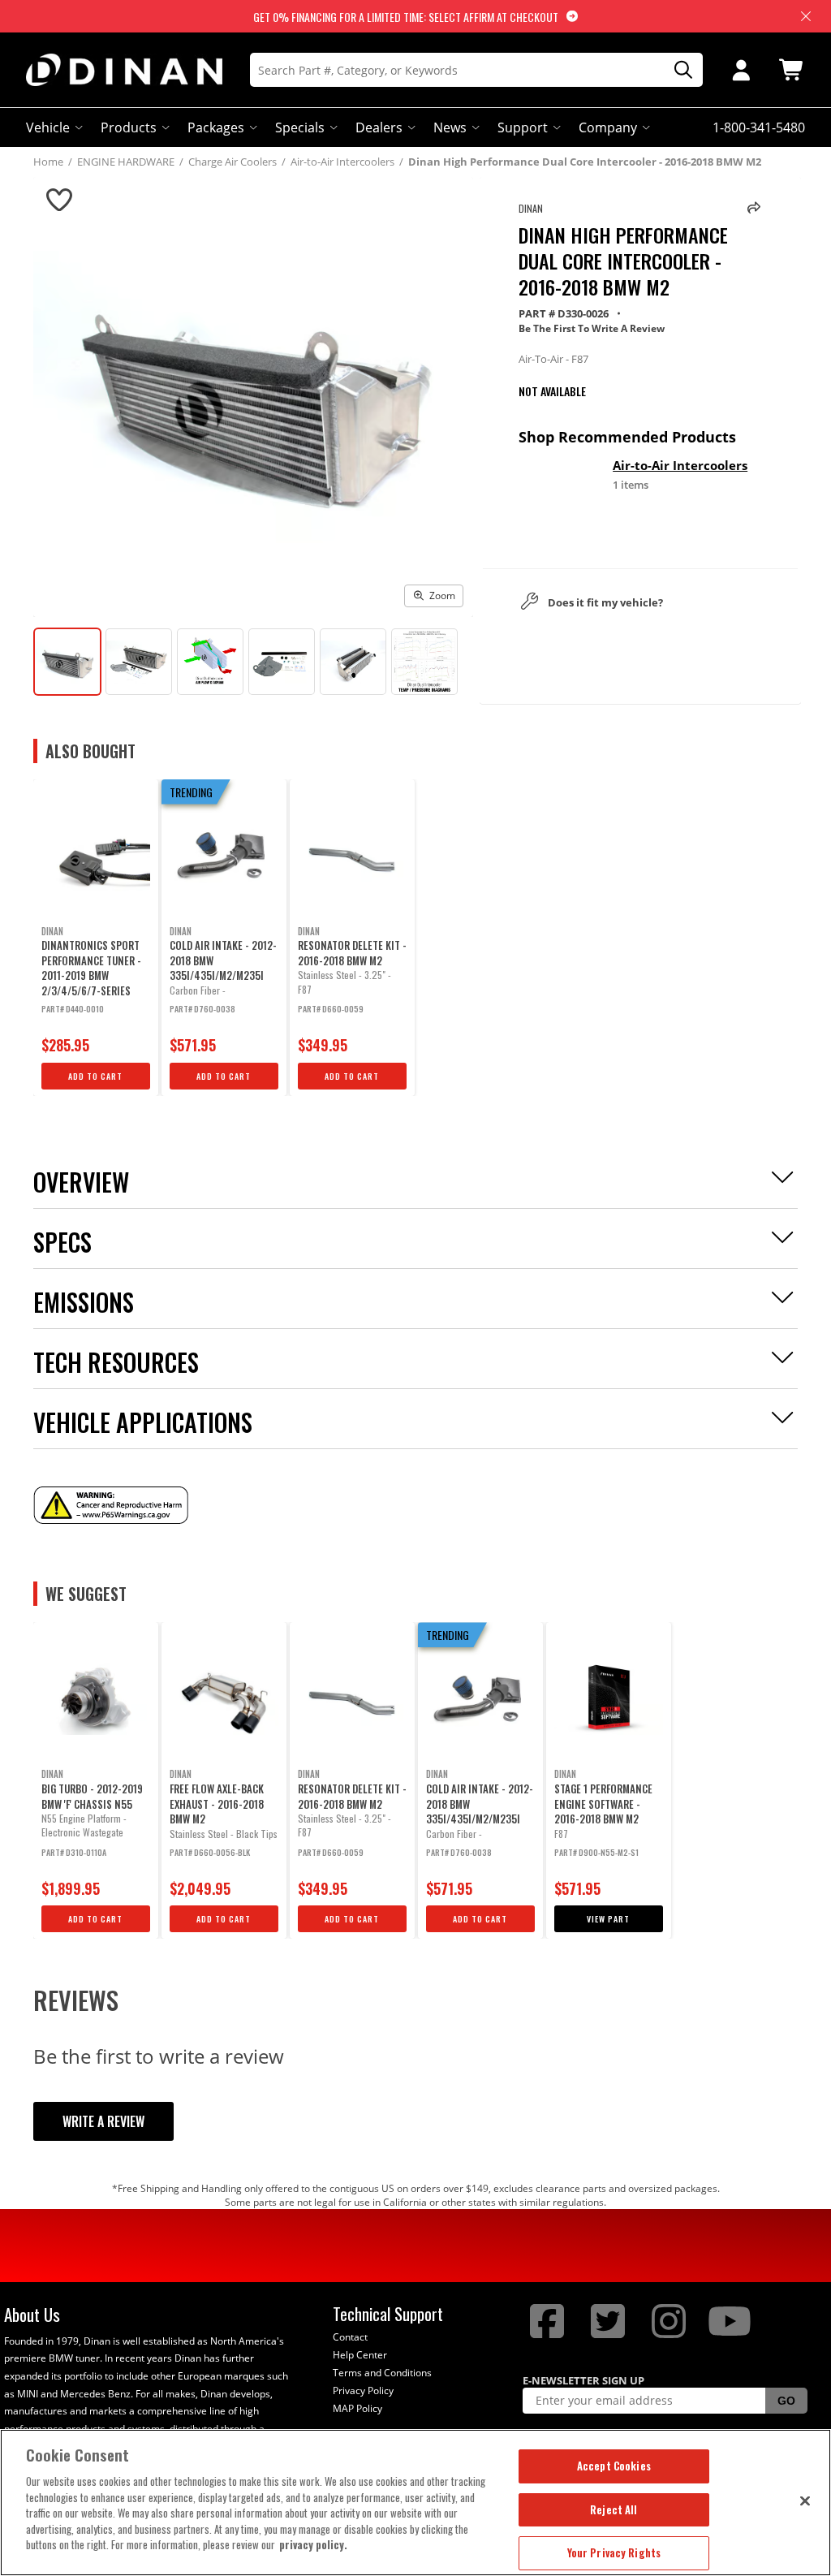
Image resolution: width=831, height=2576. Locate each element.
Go (786, 2401)
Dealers (379, 127)
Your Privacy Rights (614, 2552)
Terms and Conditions (382, 2373)
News (450, 127)
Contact (350, 2337)
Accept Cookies (614, 2466)
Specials (300, 127)
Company (608, 127)
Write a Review (103, 2121)
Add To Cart (95, 1076)
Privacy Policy (363, 2390)
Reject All (614, 2509)
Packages (216, 127)
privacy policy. (313, 2544)
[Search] (678, 70)
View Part (608, 1919)
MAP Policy (357, 2408)
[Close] (805, 2500)
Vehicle (48, 127)
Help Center (360, 2355)
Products (129, 127)
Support (523, 127)
